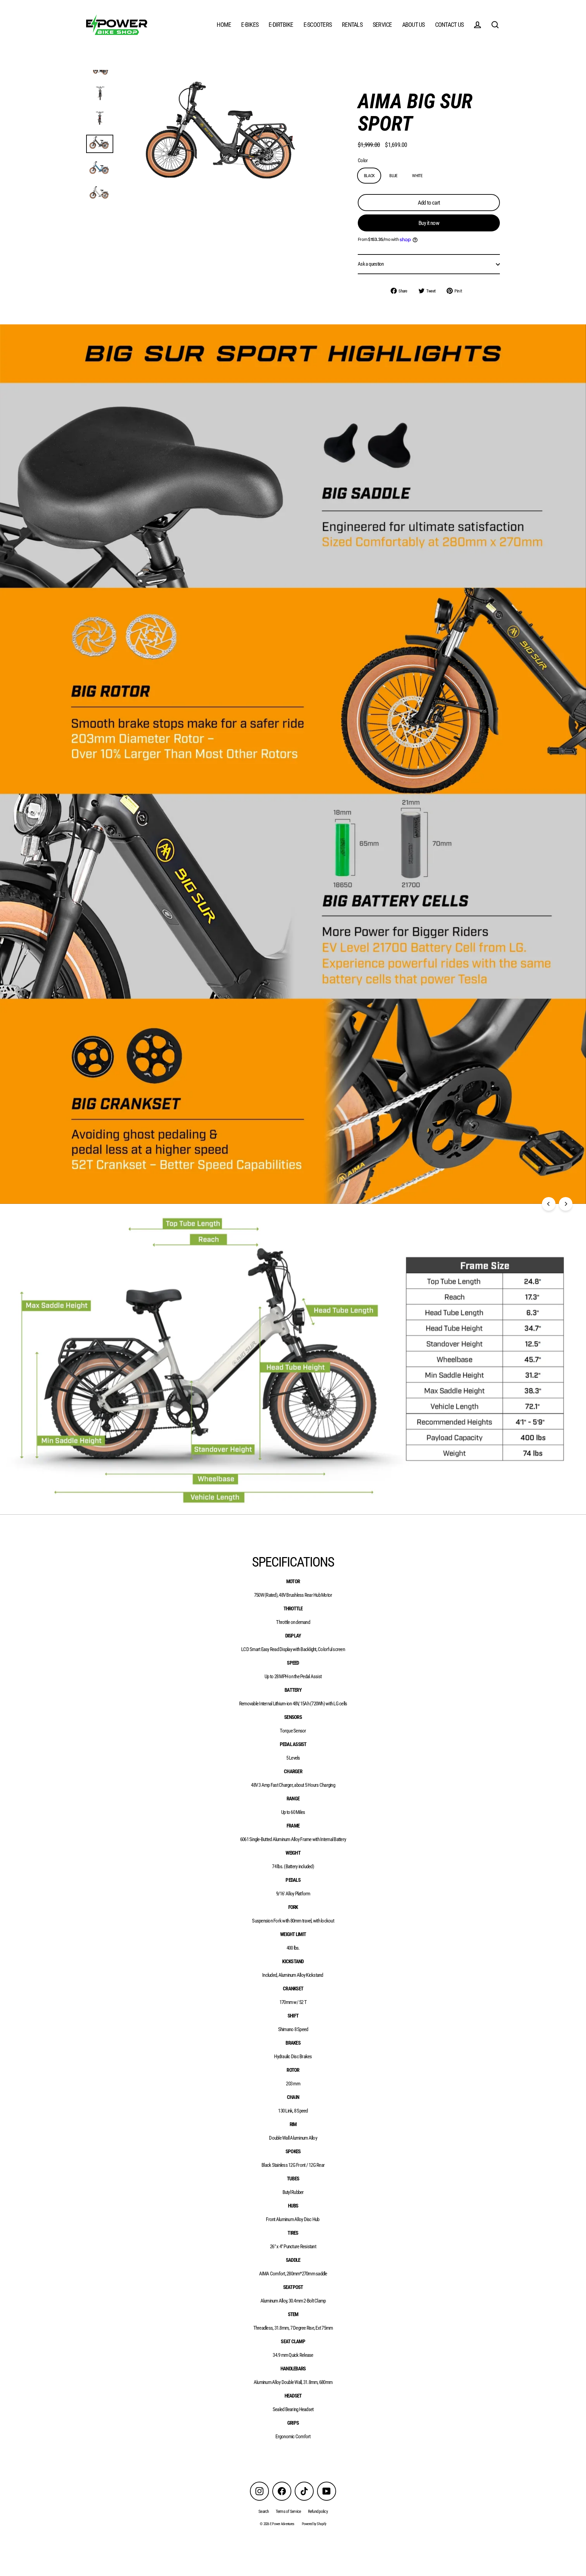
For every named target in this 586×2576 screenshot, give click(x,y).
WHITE (417, 176)
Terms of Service (288, 2511)
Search (264, 2511)
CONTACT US (450, 25)
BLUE (393, 176)
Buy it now (429, 223)
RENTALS (352, 25)
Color (363, 161)
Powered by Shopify (314, 2524)
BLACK (369, 176)
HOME (224, 25)
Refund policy (318, 2511)
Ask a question (371, 264)
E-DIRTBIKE (281, 25)
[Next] (566, 1204)
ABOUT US (414, 25)
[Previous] (549, 1204)
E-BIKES (250, 25)
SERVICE (382, 25)
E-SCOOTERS (318, 25)
